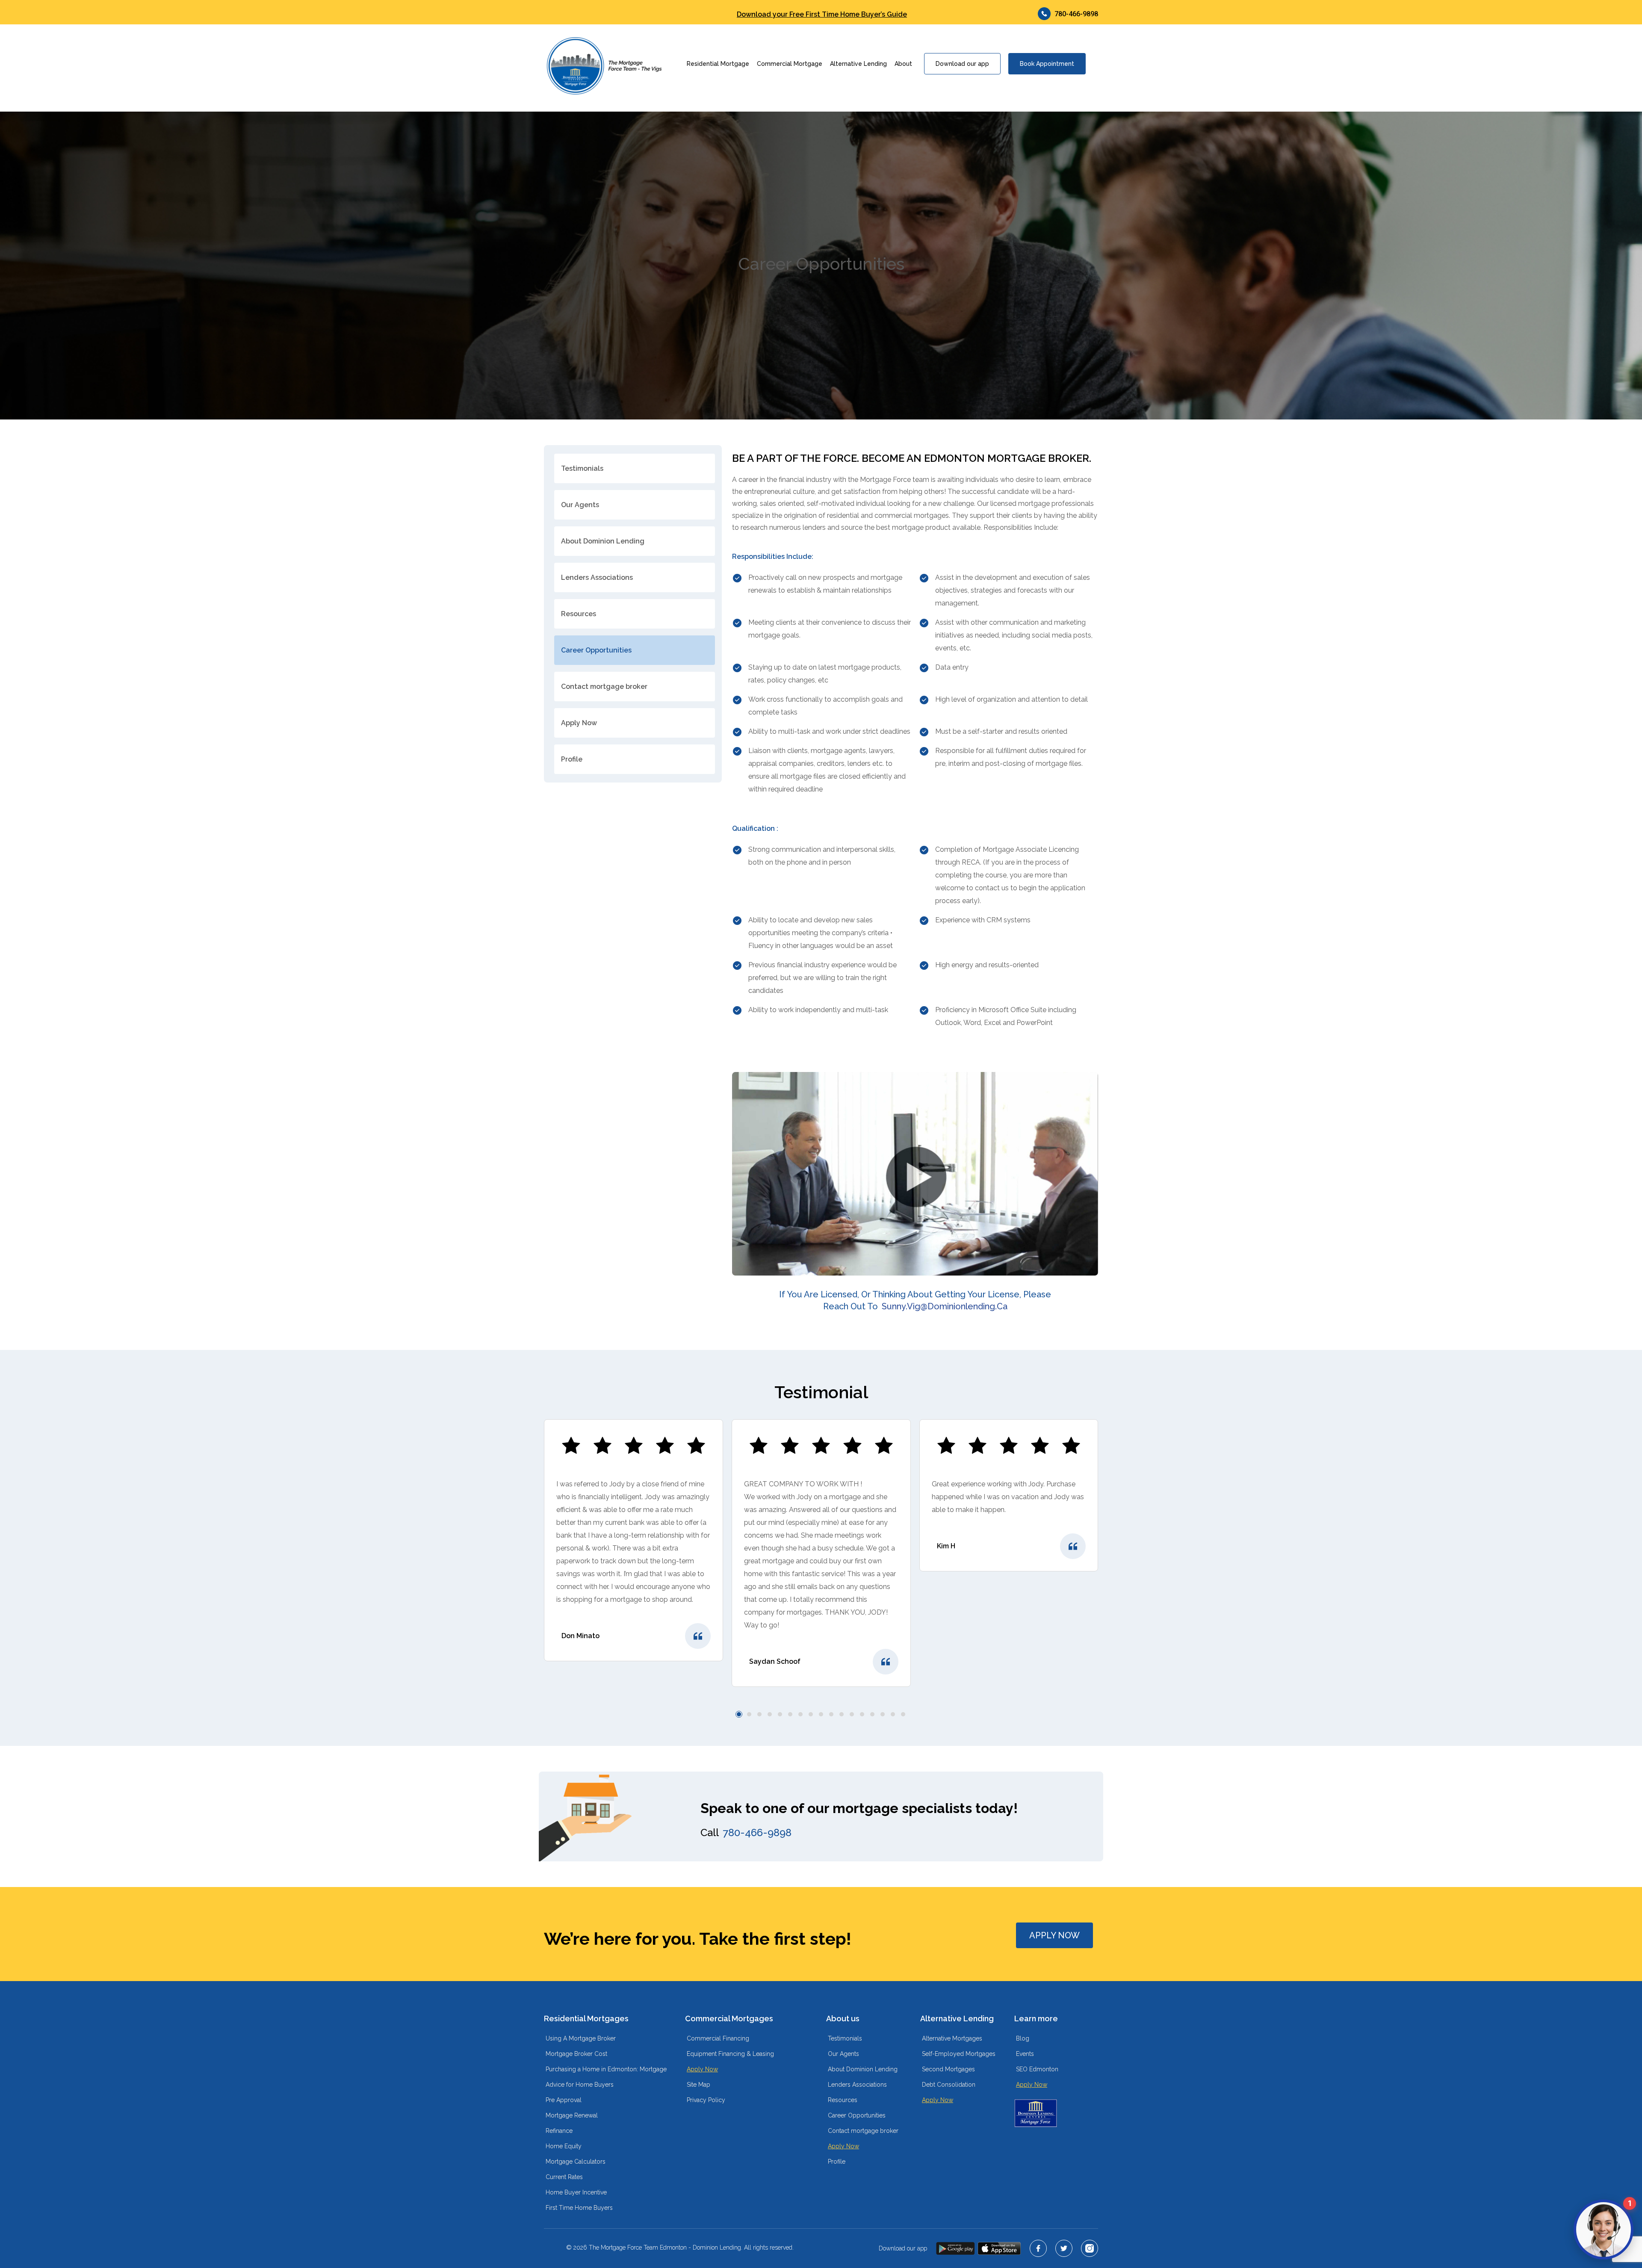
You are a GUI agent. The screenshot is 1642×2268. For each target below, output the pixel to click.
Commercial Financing (718, 2038)
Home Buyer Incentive (576, 2192)
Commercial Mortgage (790, 64)
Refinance (559, 2131)
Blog (1023, 2038)
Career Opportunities (596, 650)
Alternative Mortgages (952, 2038)
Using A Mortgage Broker (581, 2038)
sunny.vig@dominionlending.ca (945, 1306)
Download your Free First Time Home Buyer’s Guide (822, 15)
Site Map (698, 2085)
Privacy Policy (706, 2100)
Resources (579, 614)
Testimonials (582, 468)
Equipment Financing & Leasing (730, 2054)
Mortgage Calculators (576, 2162)
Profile (572, 759)
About (903, 64)
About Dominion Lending (603, 541)
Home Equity (564, 2146)
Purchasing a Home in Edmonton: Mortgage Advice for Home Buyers (606, 2077)
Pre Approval (564, 2100)
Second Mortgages (948, 2069)
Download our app (962, 64)
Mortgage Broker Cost (576, 2054)
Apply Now (579, 723)
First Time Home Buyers (579, 2208)
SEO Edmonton (1037, 2069)
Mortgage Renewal (572, 2115)
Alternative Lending (858, 64)
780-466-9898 (1076, 14)
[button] (739, 1714)
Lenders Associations (597, 577)
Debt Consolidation (949, 2085)
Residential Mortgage (718, 64)
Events (1025, 2054)
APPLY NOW (1054, 1935)
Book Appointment (1047, 64)
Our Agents (580, 505)
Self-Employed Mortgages (959, 2054)
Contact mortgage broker (604, 687)
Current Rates (564, 2177)
